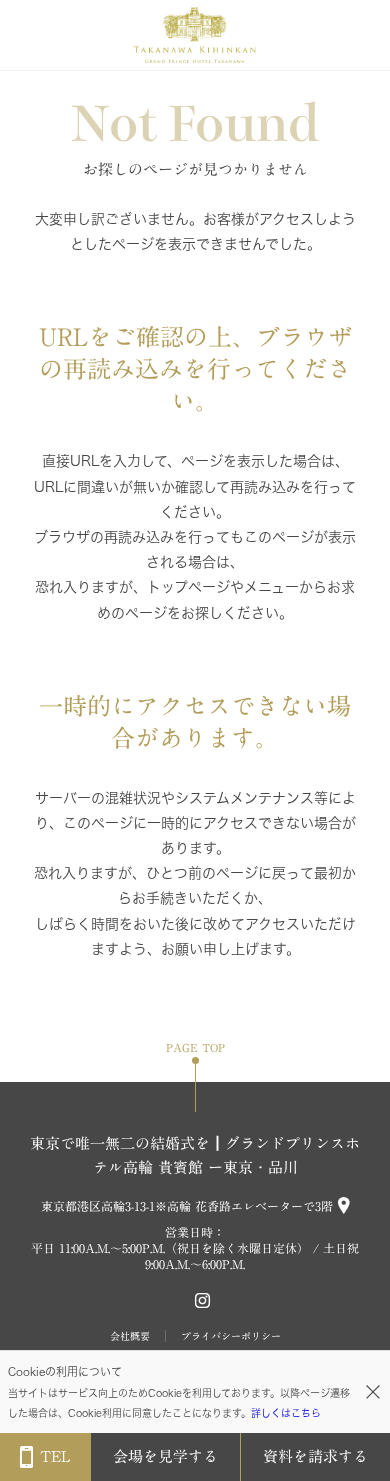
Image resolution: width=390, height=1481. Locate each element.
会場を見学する (165, 1456)
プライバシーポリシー (231, 1336)
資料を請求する (315, 1456)
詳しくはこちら (286, 1413)
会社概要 (130, 1336)
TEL (55, 1456)
